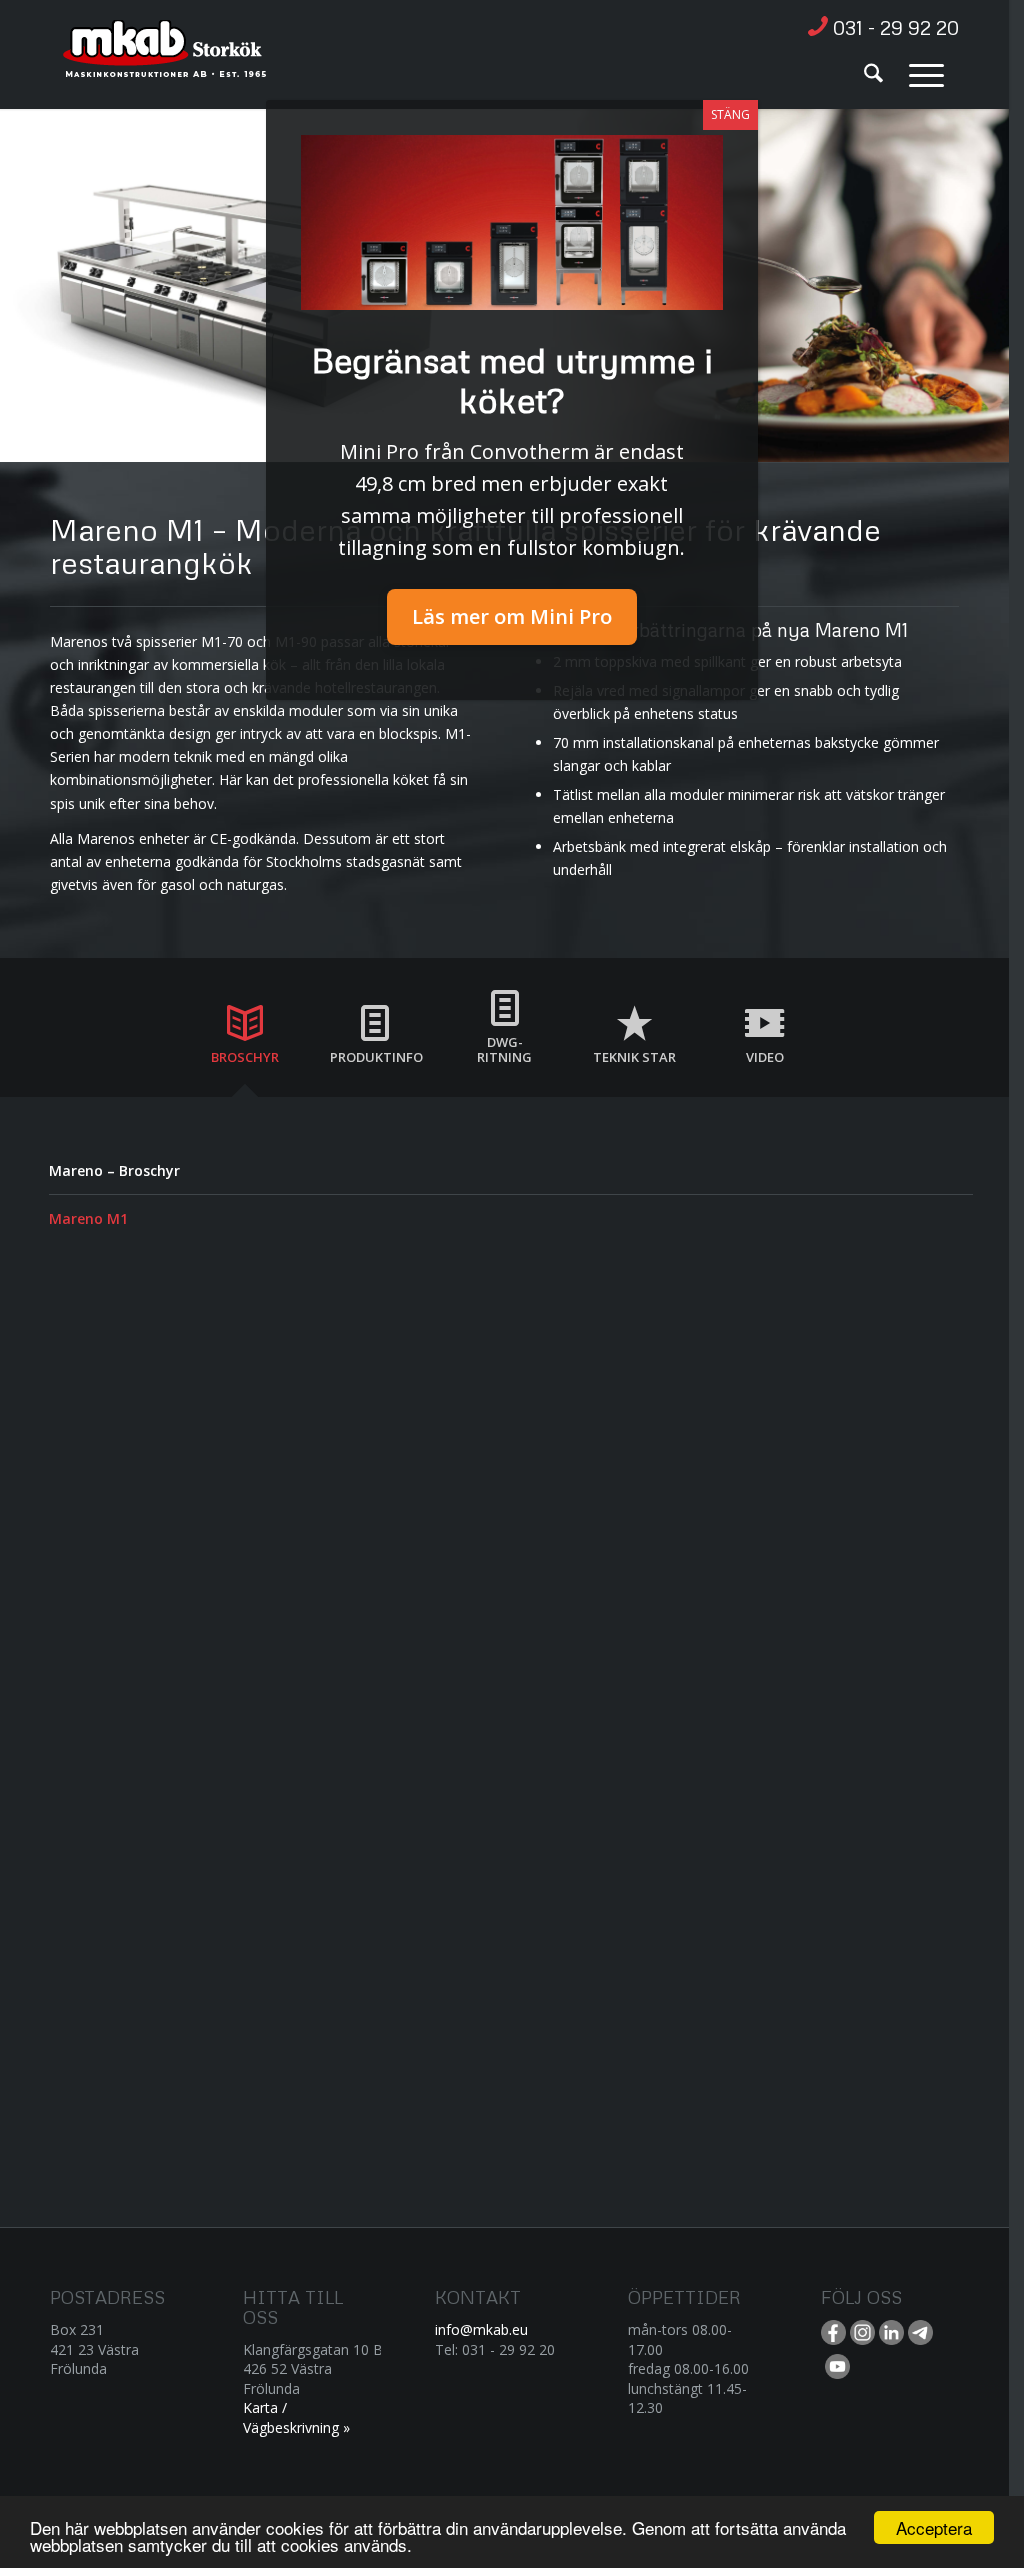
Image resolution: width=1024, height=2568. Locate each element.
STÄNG (730, 114)
